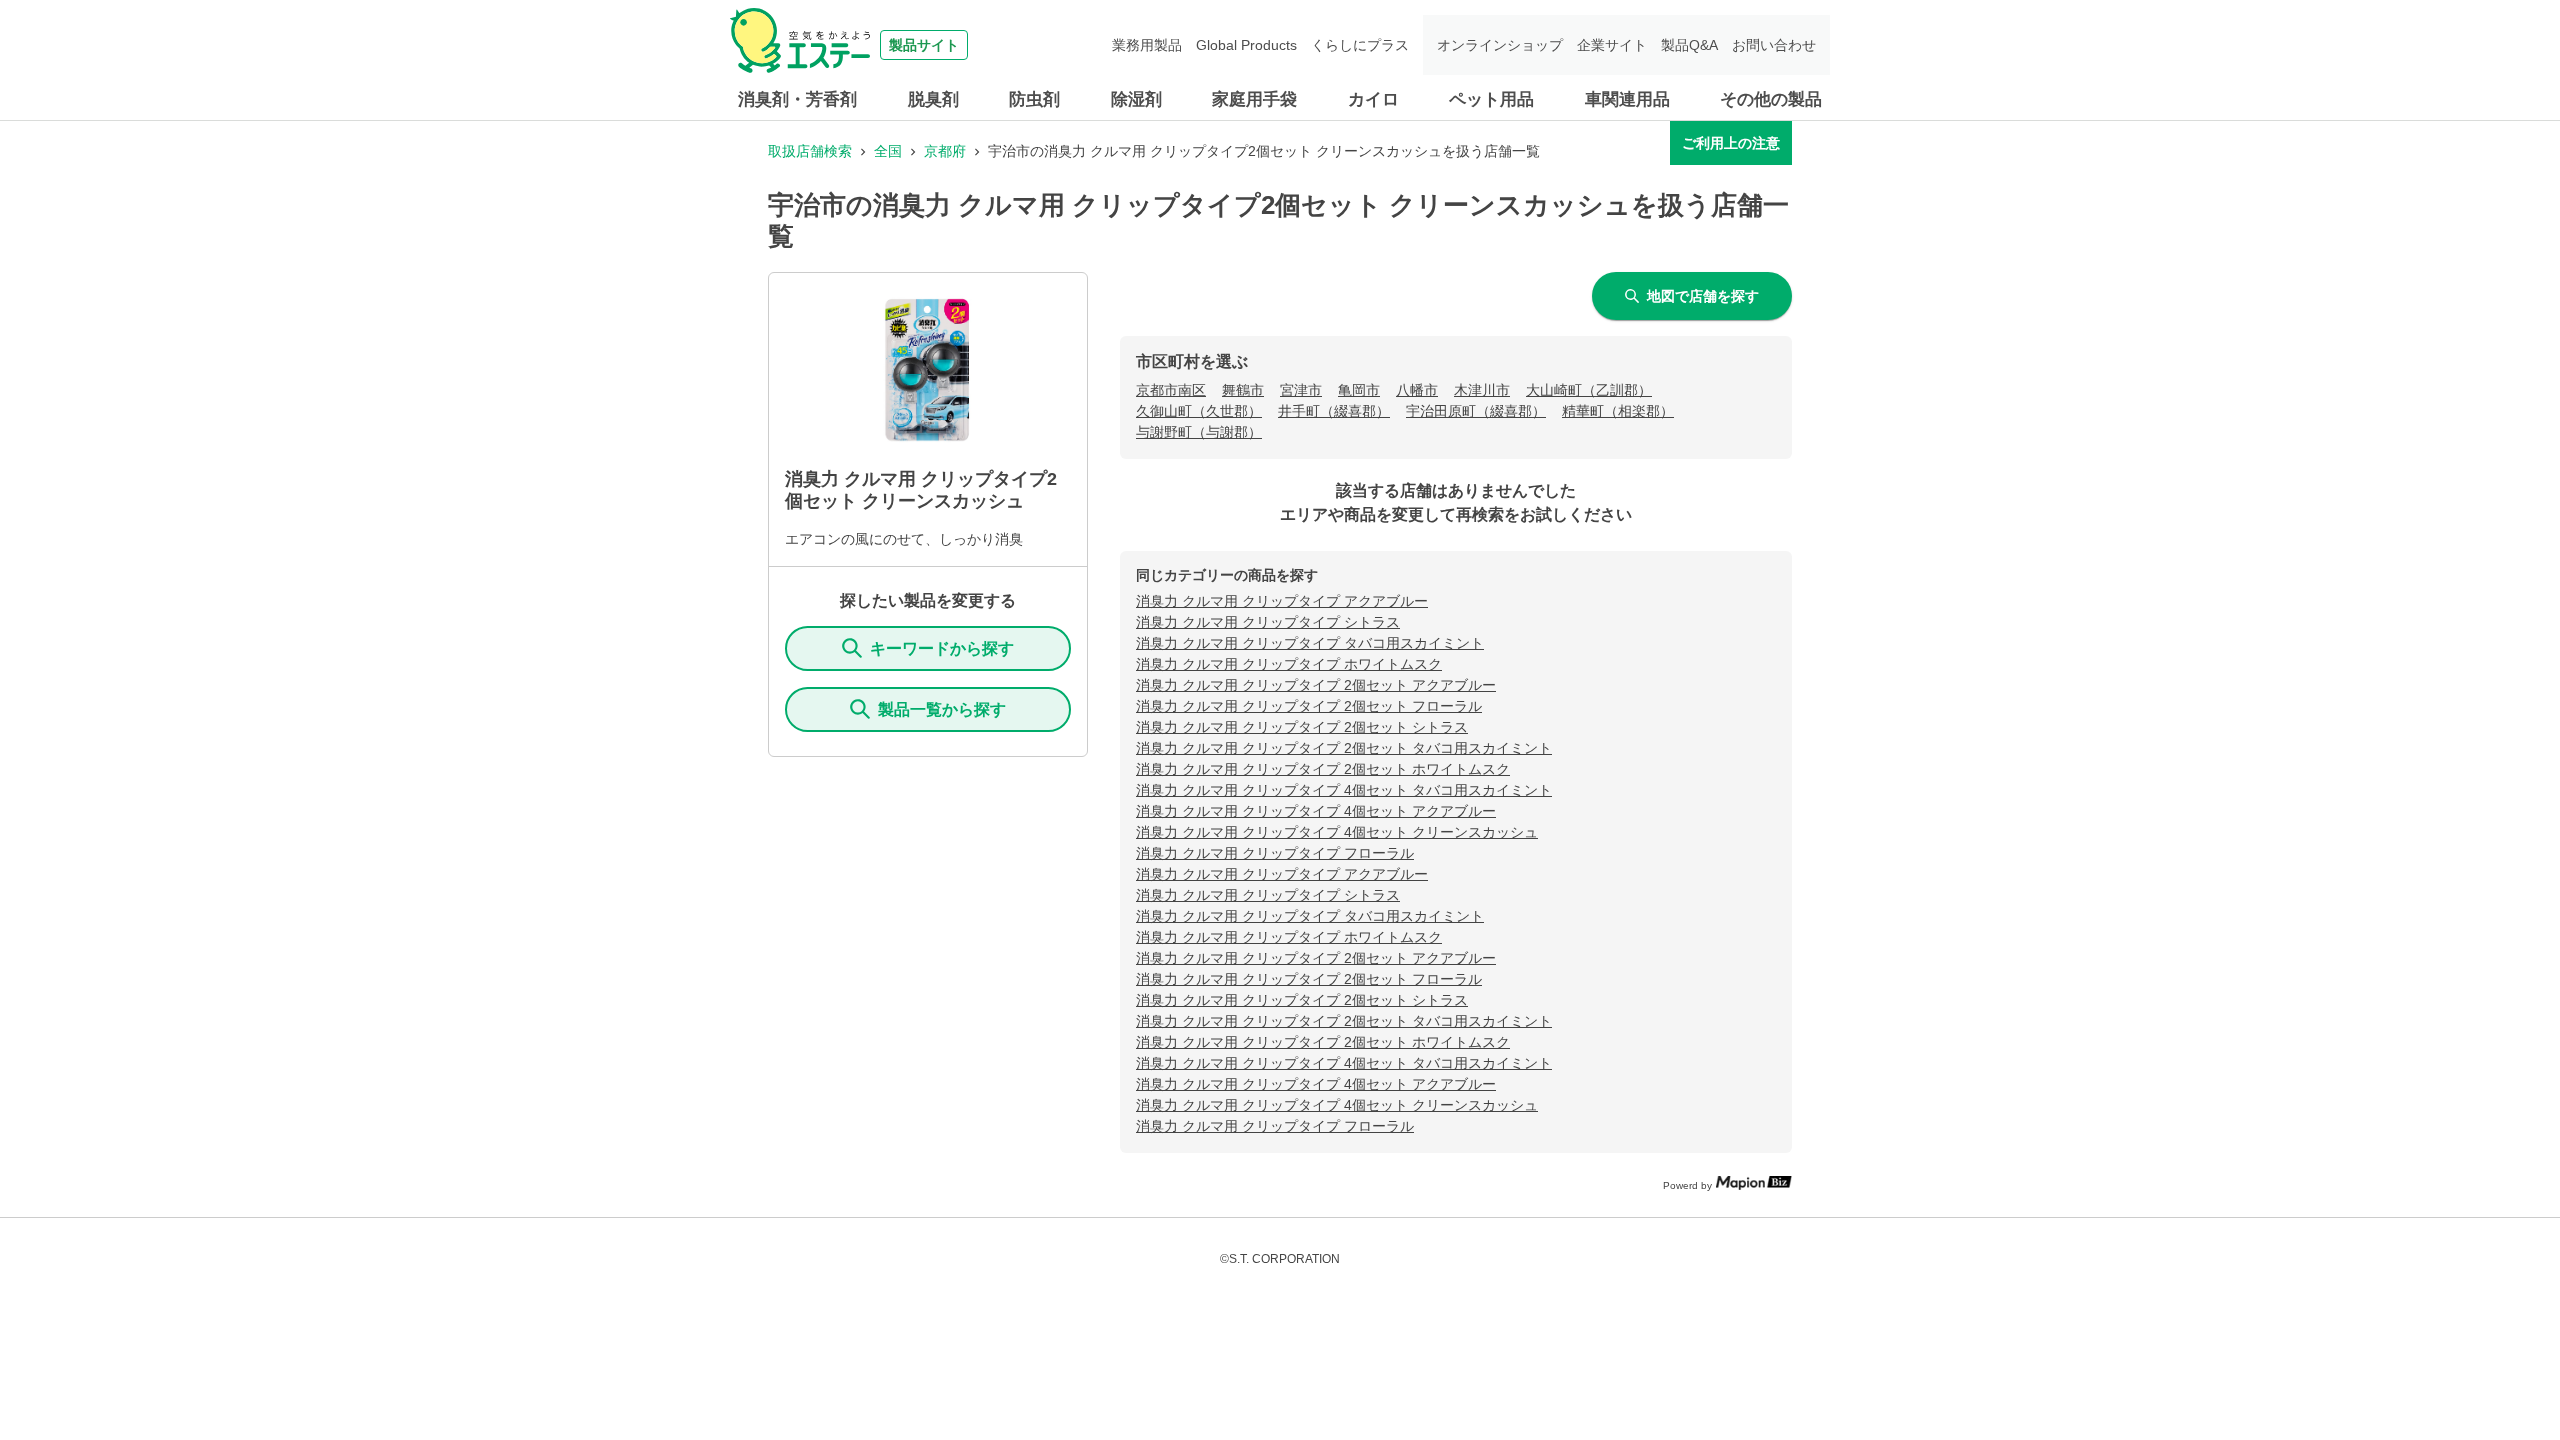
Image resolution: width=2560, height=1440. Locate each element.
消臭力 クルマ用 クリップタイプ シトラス (1268, 622)
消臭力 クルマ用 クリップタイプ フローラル (1275, 853)
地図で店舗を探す (1703, 296)
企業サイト (1612, 45)
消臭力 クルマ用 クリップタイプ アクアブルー (1282, 601)
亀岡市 (1359, 390)
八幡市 (1417, 390)
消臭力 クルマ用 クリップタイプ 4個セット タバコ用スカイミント (1344, 790)
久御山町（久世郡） (1199, 411)
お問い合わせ (1774, 45)
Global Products (1246, 45)
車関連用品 (1627, 99)
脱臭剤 (933, 99)
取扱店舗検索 (810, 151)
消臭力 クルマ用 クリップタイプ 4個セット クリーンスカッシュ (1337, 832)
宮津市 (1301, 390)
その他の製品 (1771, 99)
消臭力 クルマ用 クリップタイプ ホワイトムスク (1289, 664)
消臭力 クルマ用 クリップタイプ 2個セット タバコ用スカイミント (1344, 748)
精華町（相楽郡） (1618, 411)
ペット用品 (1491, 99)
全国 (888, 151)
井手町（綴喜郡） (1334, 411)
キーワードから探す (942, 648)
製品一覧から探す (942, 709)
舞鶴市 (1243, 390)
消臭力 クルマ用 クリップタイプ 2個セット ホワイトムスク (1323, 769)
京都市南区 (1171, 390)
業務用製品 (1147, 45)
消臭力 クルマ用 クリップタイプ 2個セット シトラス (1302, 727)
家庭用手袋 (1254, 99)
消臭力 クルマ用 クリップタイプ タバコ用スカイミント (1310, 643)
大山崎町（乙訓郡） (1589, 390)
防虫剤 (1034, 99)
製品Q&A (1689, 45)
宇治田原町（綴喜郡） (1476, 411)
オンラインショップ (1500, 45)
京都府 (945, 151)
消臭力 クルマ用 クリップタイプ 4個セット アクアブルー (1316, 811)
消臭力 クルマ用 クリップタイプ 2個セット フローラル (1309, 706)
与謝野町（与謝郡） (1199, 432)
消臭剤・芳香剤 (797, 99)
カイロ (1373, 99)
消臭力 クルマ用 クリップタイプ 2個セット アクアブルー (1316, 685)
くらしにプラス (1360, 45)
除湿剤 (1136, 99)
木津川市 (1482, 390)
